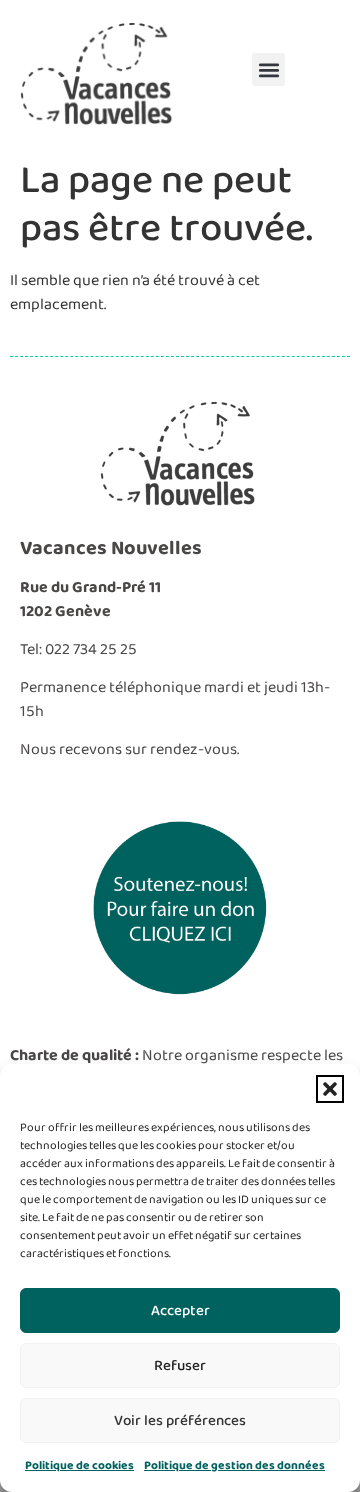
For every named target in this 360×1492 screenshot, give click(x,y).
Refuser (180, 1366)
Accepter (180, 1311)
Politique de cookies (79, 1465)
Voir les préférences (180, 1421)
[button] (330, 1089)
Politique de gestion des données (234, 1465)
